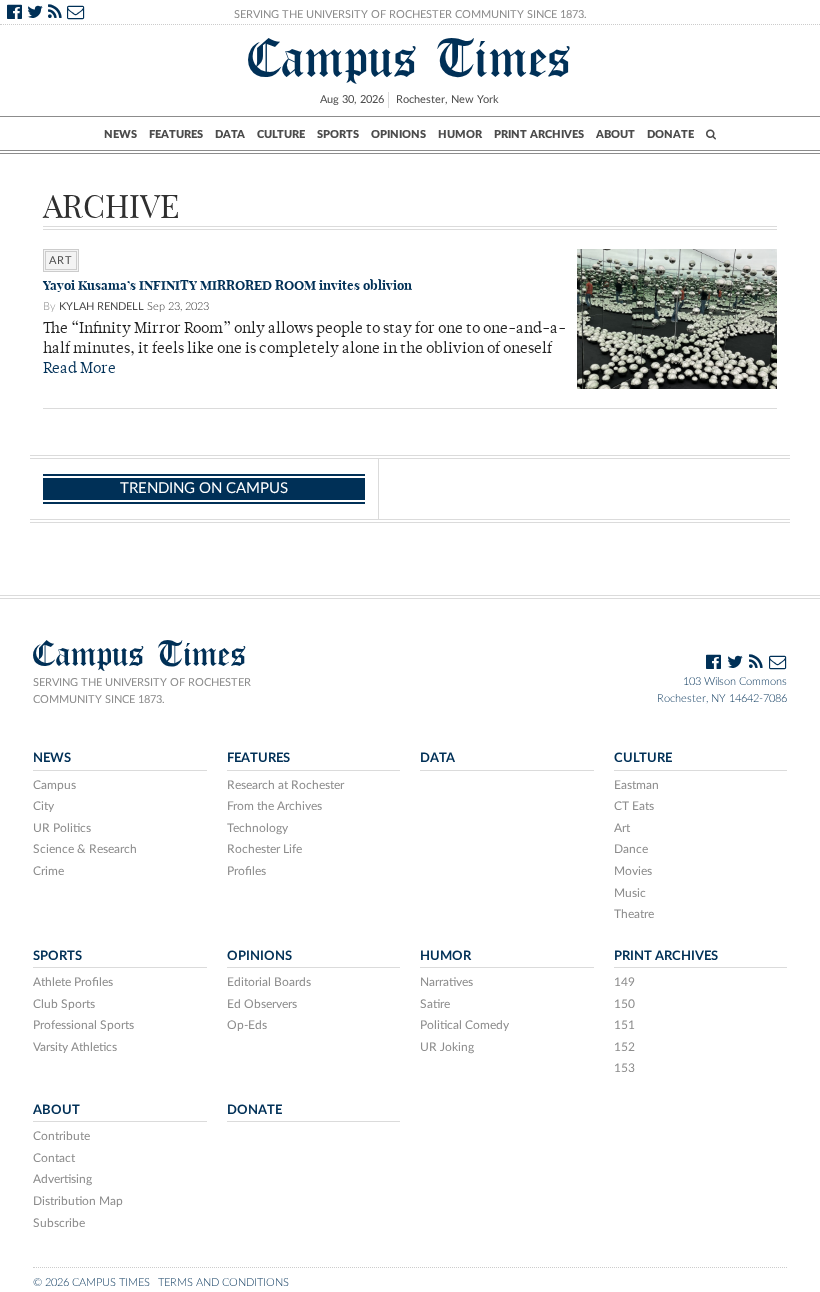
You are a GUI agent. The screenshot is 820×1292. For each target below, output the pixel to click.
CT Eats (634, 806)
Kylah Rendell (101, 306)
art (61, 260)
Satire (435, 1004)
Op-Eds (247, 1025)
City (43, 806)
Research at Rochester (285, 785)
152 (624, 1047)
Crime (48, 871)
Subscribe (59, 1223)
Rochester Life (264, 849)
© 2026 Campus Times (91, 1282)
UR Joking (447, 1047)
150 (624, 1004)
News (120, 134)
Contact (54, 1158)
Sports (338, 134)
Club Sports (64, 1004)
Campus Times (410, 58)
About (615, 134)
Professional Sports (83, 1025)
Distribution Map (78, 1201)
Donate (670, 134)
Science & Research (85, 849)
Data (230, 134)
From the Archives (274, 806)
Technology (257, 828)
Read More (79, 369)
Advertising (62, 1179)
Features (176, 134)
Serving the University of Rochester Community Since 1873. (410, 14)
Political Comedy (464, 1025)
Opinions (398, 134)
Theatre (634, 914)
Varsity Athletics (75, 1047)
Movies (633, 871)
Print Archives (539, 134)
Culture (281, 134)
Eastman (636, 785)
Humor (460, 134)
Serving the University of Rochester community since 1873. (142, 691)
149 (624, 982)
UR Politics (62, 828)
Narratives (446, 982)
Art (622, 828)
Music (630, 893)
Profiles (246, 871)
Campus (54, 785)
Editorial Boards (269, 982)
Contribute (61, 1136)
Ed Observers (262, 1004)
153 (624, 1068)
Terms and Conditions (223, 1282)
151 (624, 1025)
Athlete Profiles (73, 982)
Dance (631, 849)
